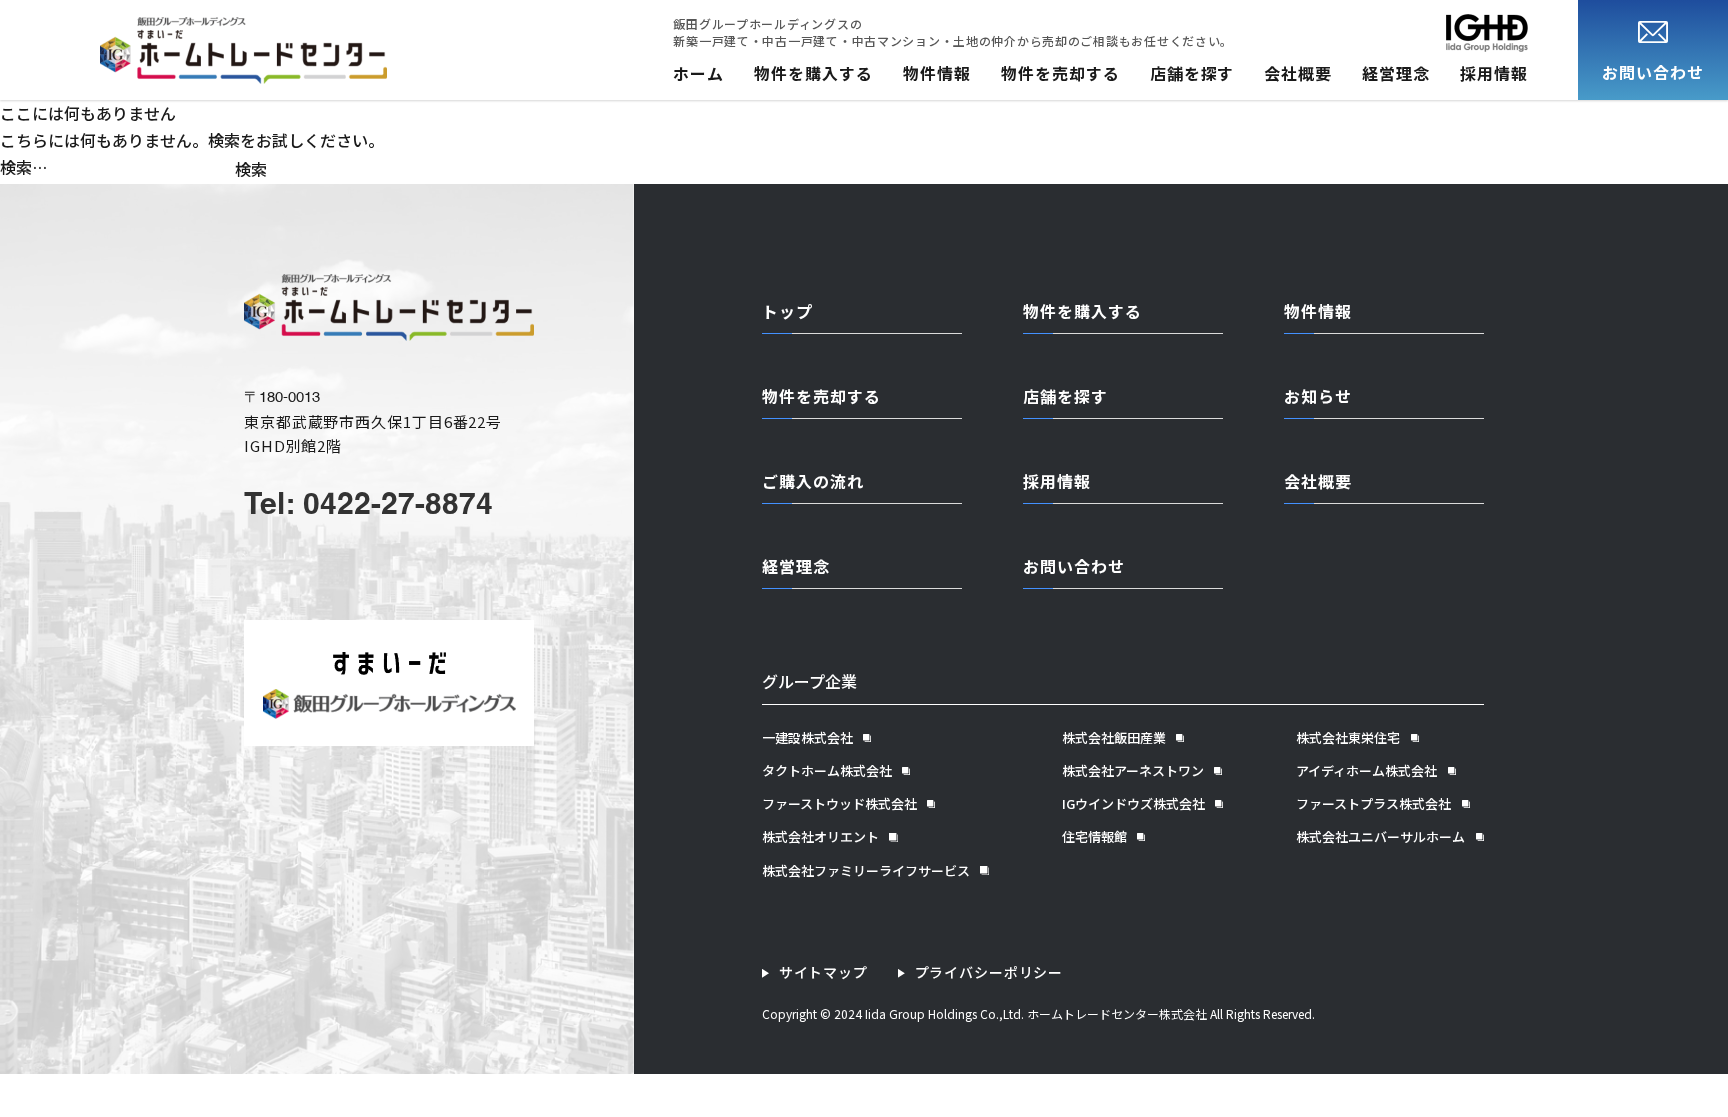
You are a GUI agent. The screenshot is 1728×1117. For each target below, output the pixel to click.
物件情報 (937, 73)
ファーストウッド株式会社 (839, 804)
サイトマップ (823, 972)
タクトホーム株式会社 (827, 771)
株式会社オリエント (820, 837)
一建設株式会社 (807, 738)
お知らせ (1318, 396)
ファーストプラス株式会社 (1373, 804)
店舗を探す (1192, 73)
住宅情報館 (1094, 837)
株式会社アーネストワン (1133, 771)
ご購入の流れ (813, 481)
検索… (23, 167)
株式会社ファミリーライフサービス (866, 871)
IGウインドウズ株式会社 (1133, 804)
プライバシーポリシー (989, 972)
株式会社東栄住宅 (1348, 738)
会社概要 (1298, 73)
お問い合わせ (1074, 566)
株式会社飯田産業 (1114, 738)
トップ (787, 311)
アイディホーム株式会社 (1366, 771)
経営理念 (1396, 73)
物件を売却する (1060, 73)
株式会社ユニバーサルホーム (1380, 837)
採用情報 (1494, 73)
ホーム (698, 73)
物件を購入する (813, 73)
